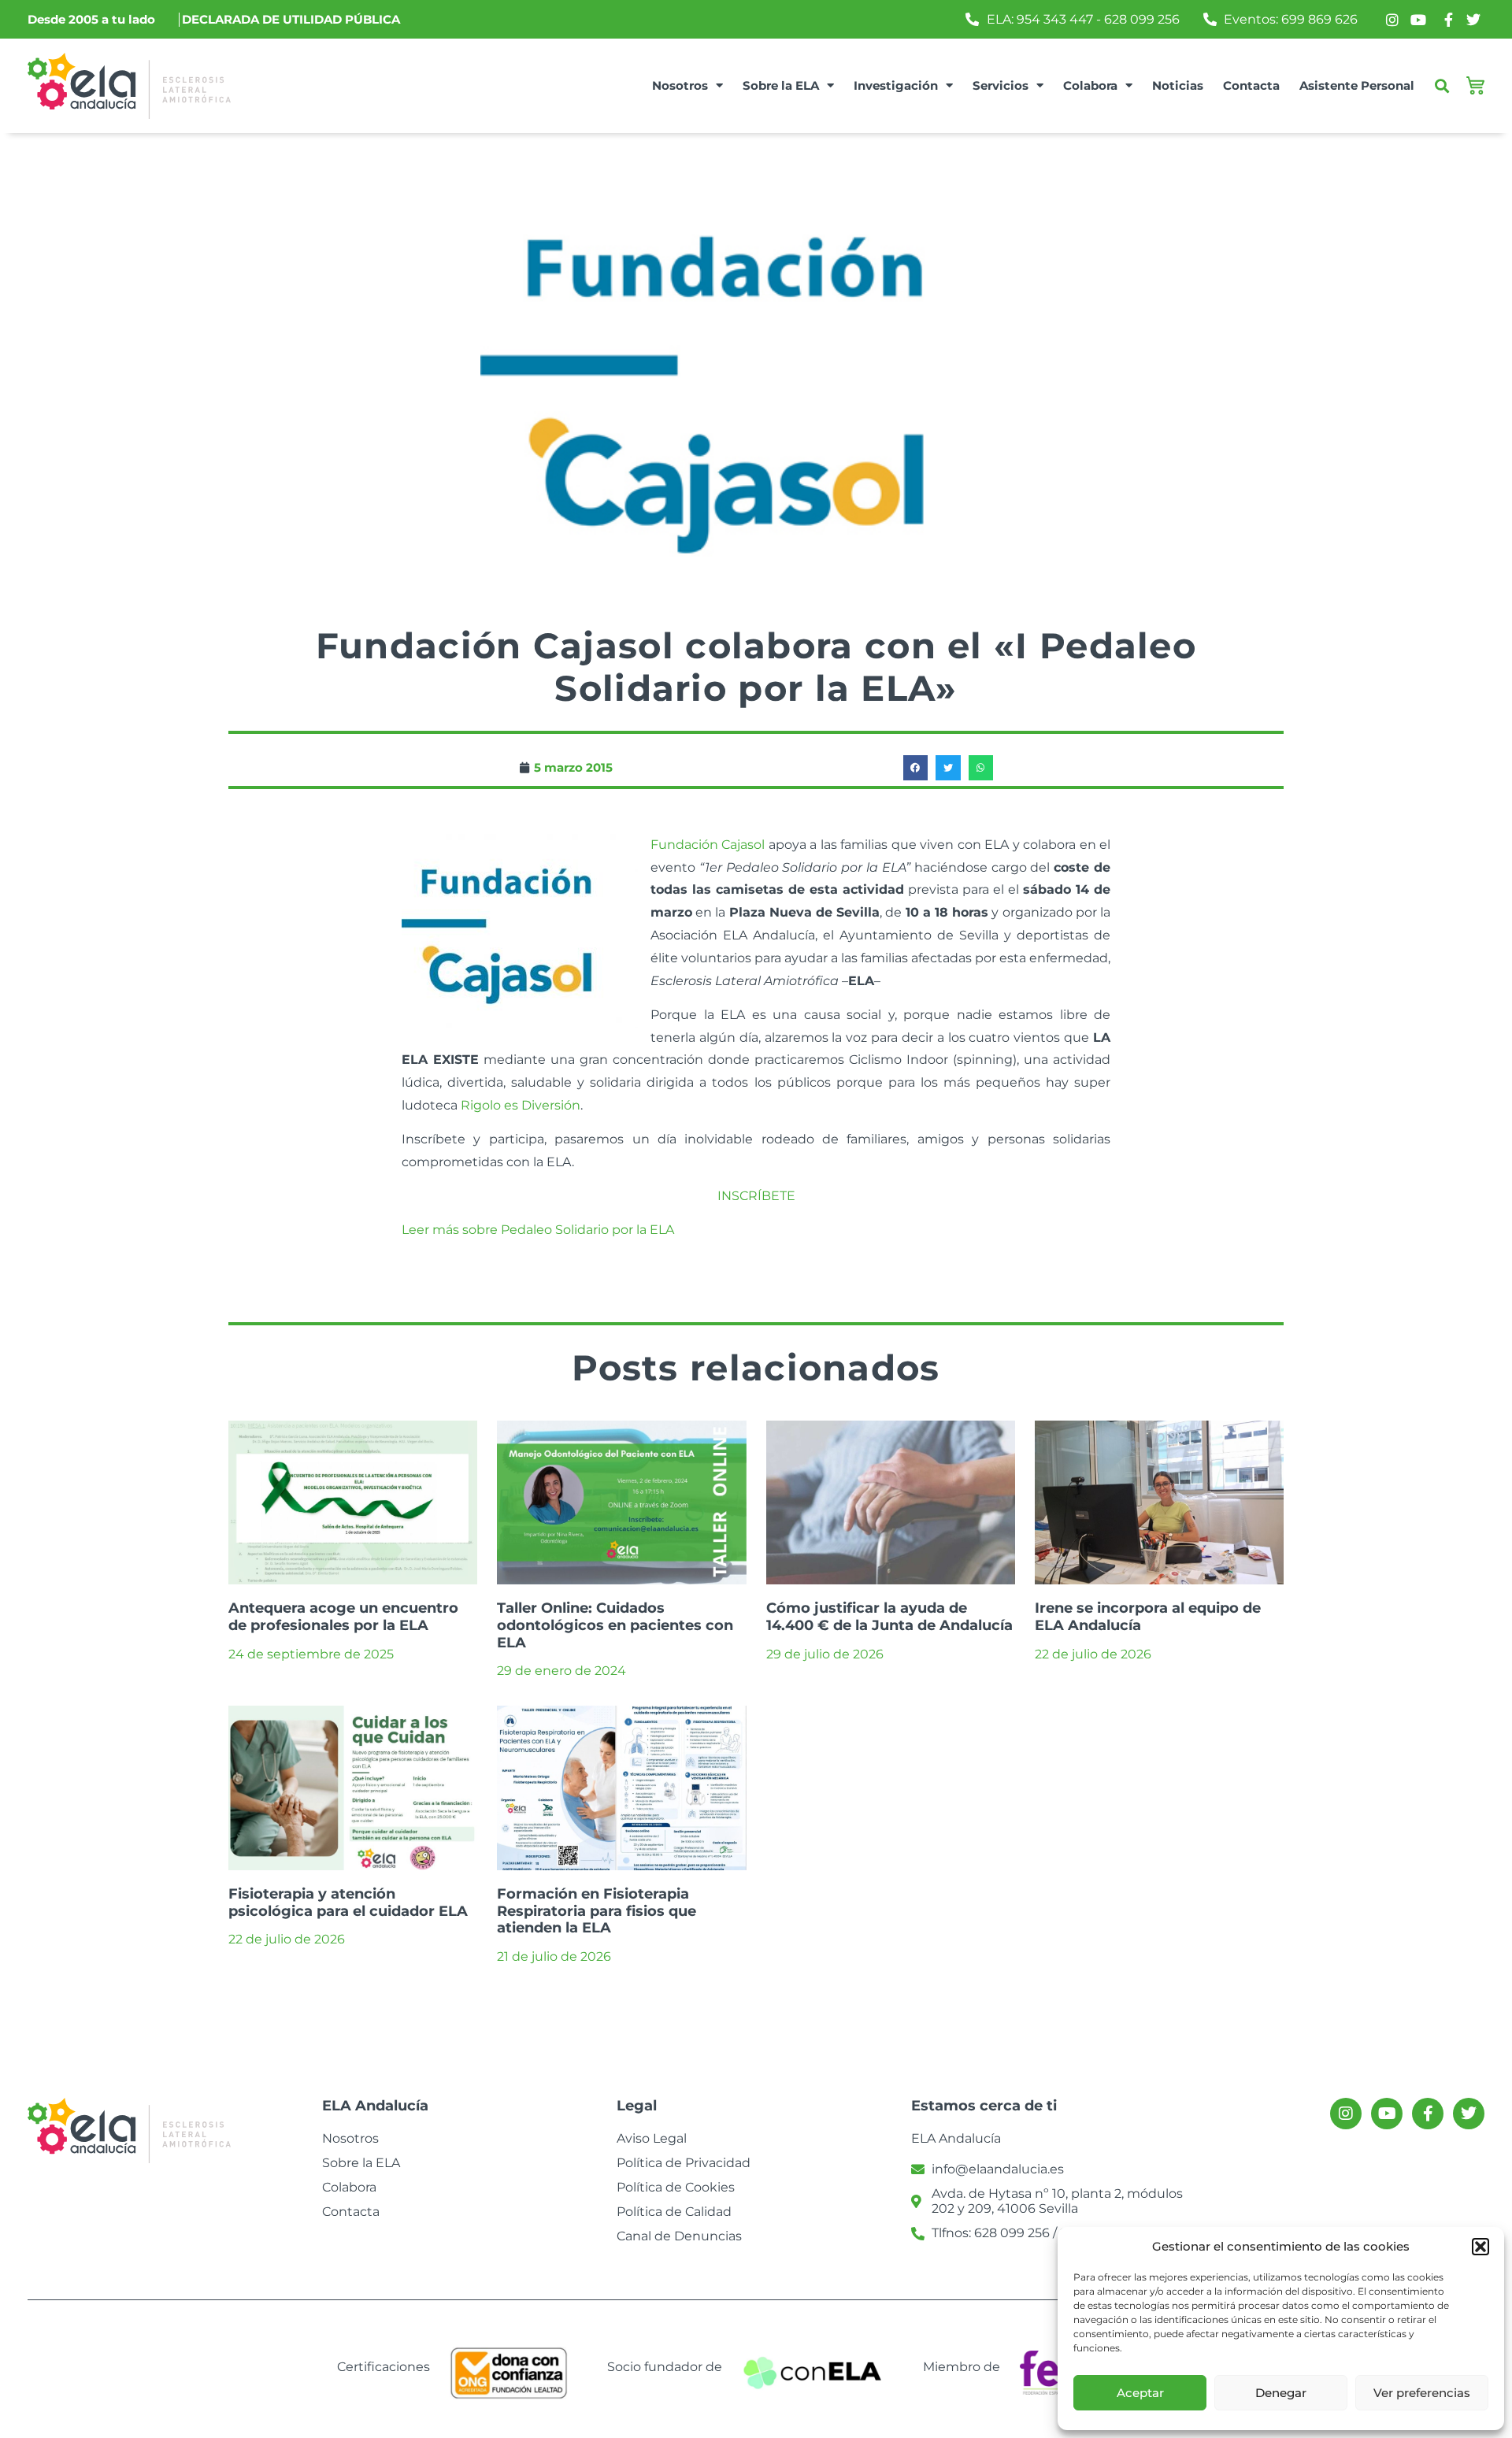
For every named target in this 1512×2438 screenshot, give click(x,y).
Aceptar (1140, 2393)
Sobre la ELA (781, 85)
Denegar (1281, 2393)
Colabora (1090, 85)
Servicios (1001, 85)
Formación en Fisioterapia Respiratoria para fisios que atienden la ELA (597, 1911)
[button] (1480, 2247)
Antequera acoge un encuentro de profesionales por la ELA (343, 1617)
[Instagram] (1346, 2114)
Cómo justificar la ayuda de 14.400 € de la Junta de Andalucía (889, 1617)
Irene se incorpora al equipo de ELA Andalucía (1148, 1617)
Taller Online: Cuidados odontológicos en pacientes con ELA (615, 1625)
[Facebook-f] (1428, 2114)
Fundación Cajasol (708, 845)
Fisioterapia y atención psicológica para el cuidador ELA (348, 1903)
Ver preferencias (1422, 2393)
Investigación (896, 85)
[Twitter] (1469, 2114)
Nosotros (680, 85)
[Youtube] (1387, 2114)
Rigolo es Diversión (521, 1105)
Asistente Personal (1357, 85)
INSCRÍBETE (756, 1196)
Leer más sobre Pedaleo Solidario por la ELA (538, 1230)
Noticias (1178, 85)
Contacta (1251, 85)
